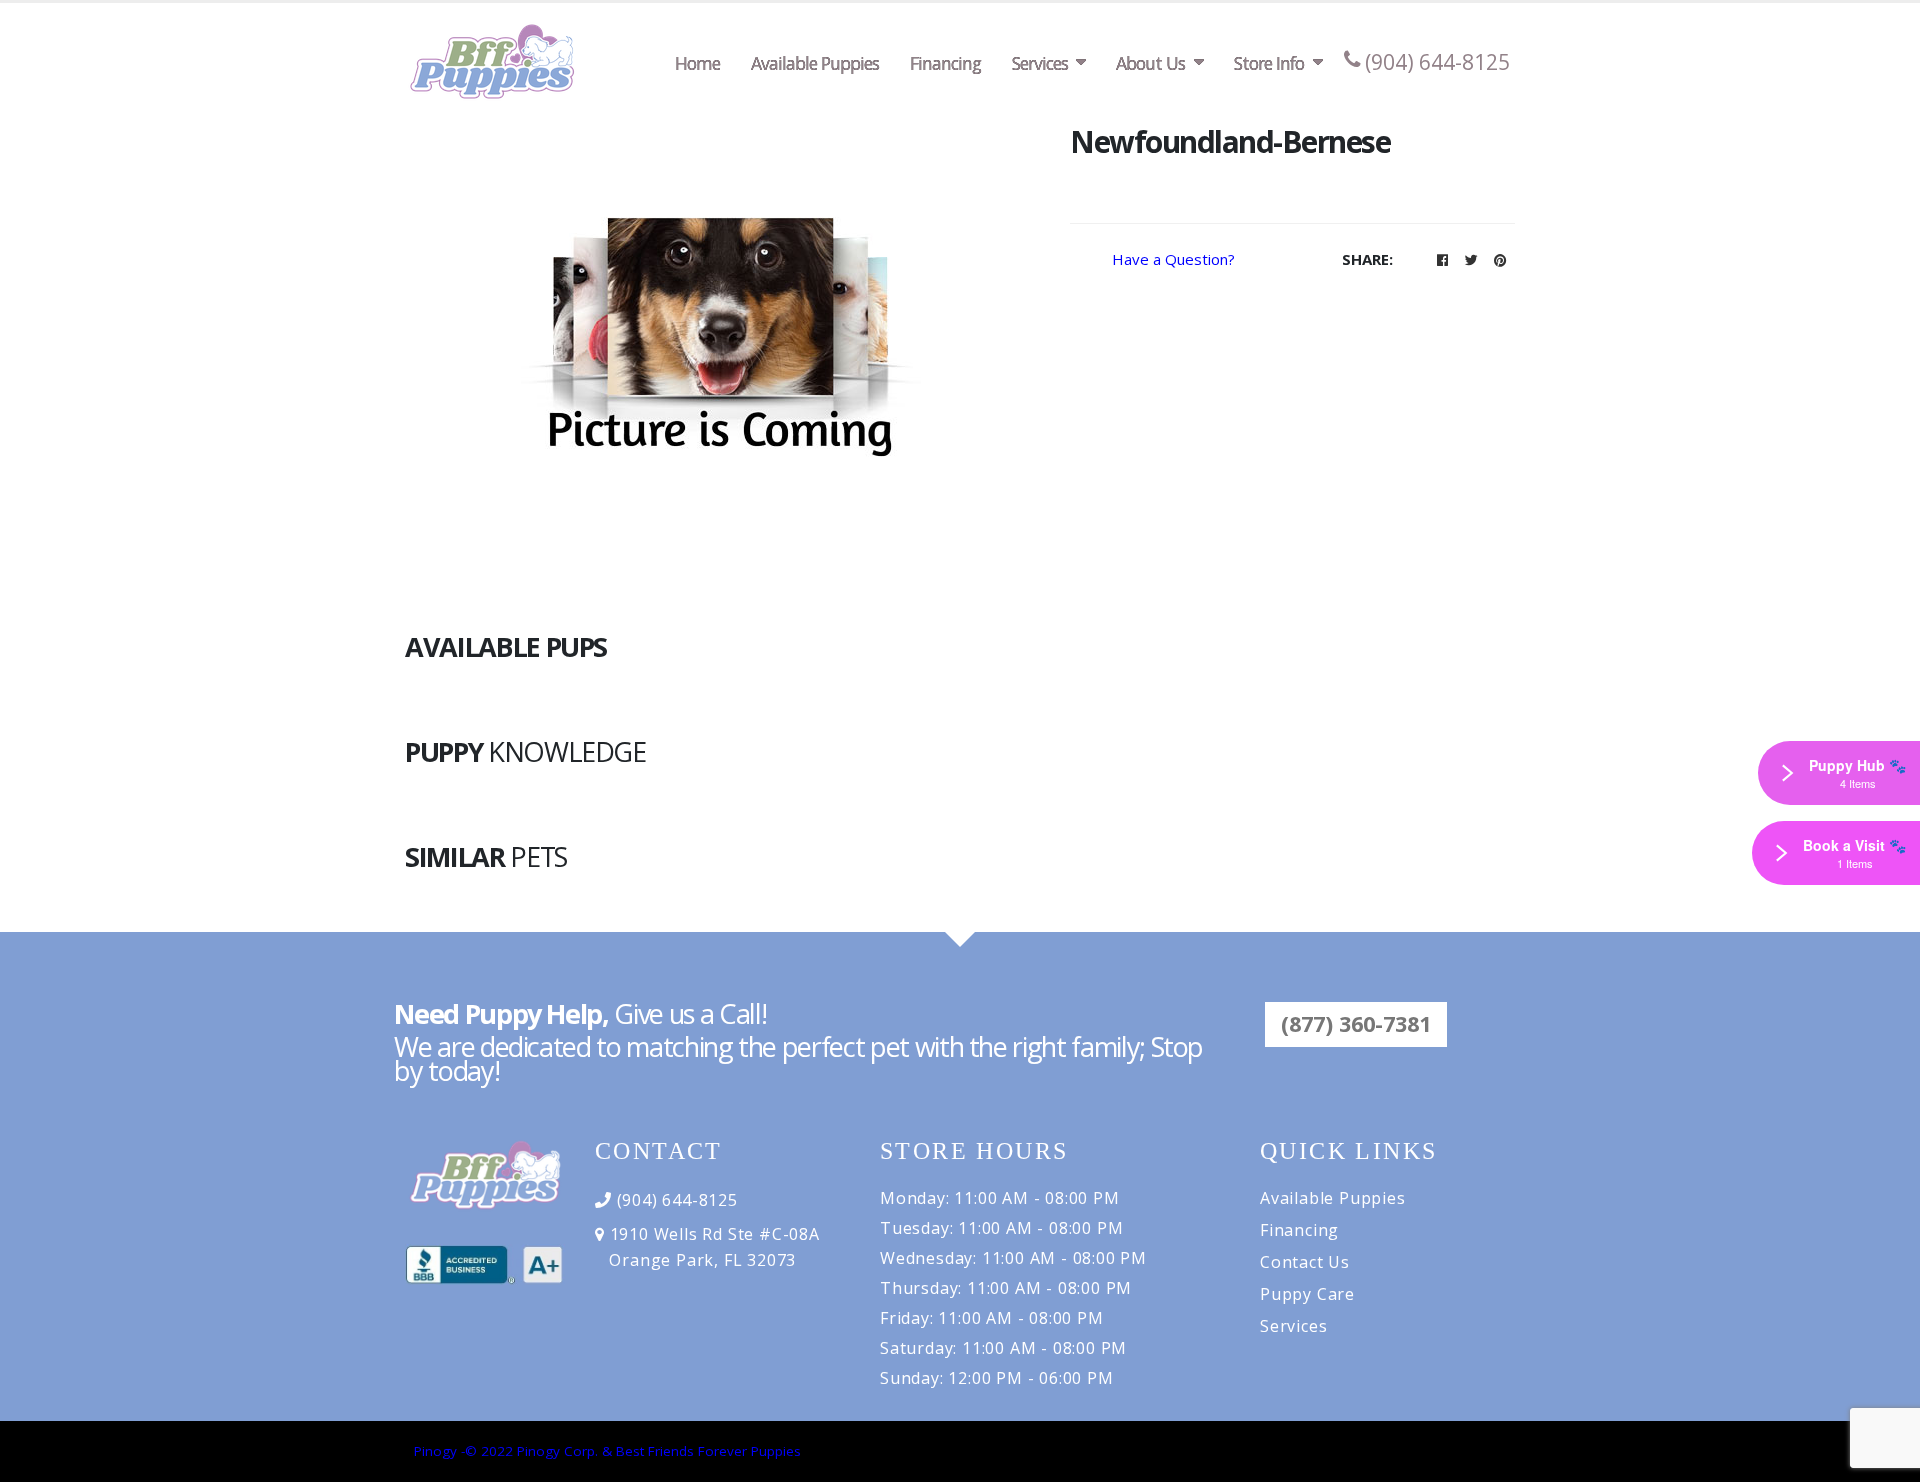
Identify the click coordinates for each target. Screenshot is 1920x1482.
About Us (1150, 63)
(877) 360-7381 (1356, 1023)
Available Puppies (815, 63)
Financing (945, 63)
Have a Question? (1173, 259)
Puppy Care (1307, 1294)
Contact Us (1305, 1262)
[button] (1442, 260)
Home (697, 63)
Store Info (1269, 63)
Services (1040, 63)
